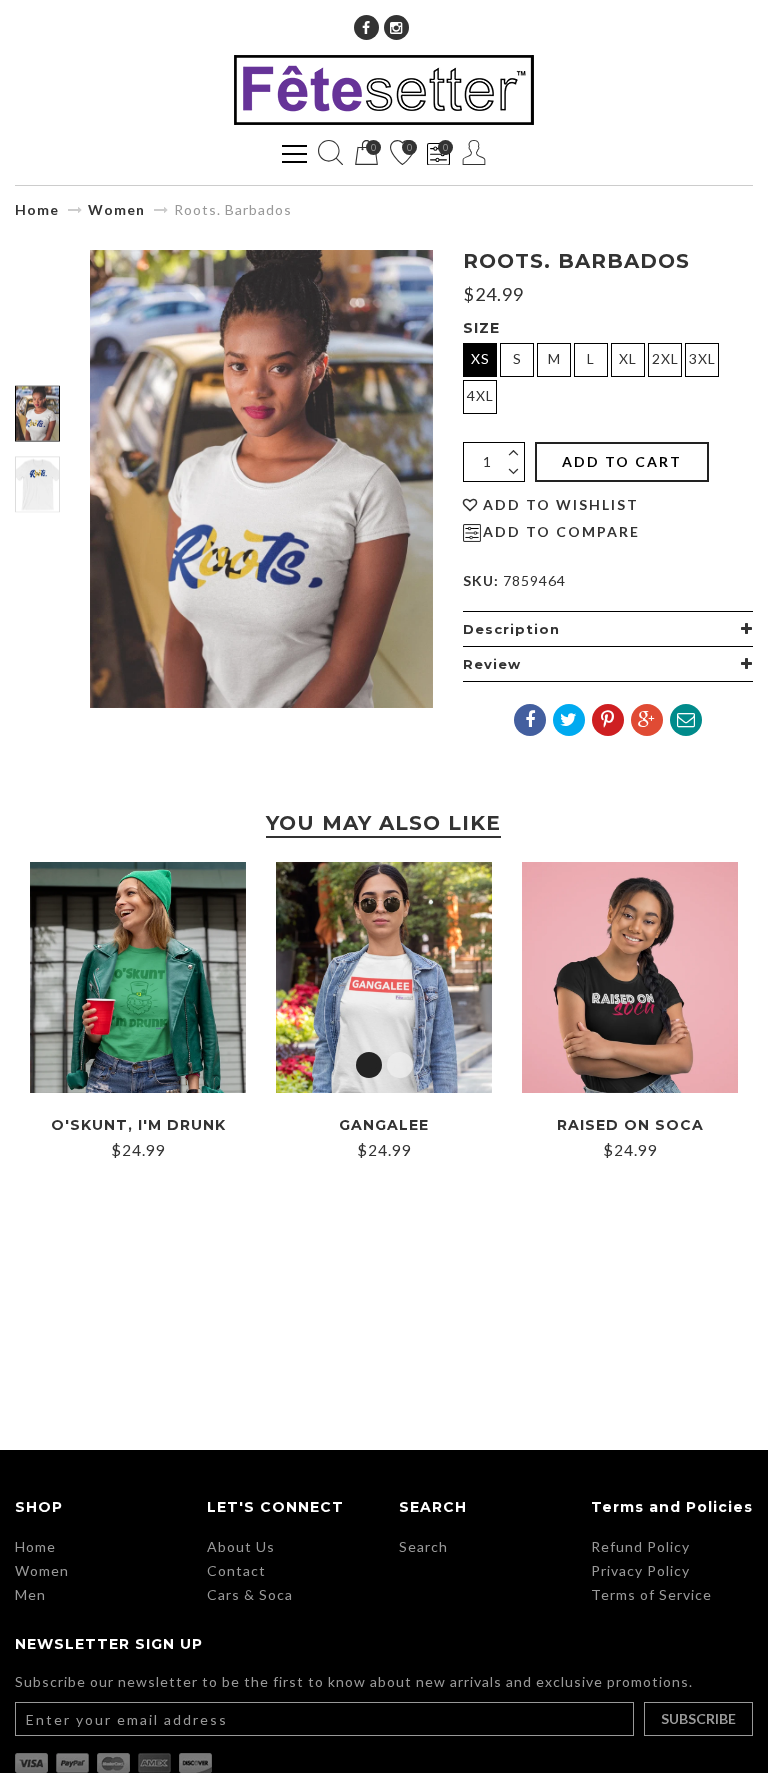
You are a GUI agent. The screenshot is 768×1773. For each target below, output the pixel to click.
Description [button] (511, 629)
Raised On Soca (630, 1125)
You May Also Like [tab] (383, 823)
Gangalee (384, 1125)
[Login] (474, 152)
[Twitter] (569, 720)
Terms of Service (651, 1594)
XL (628, 358)
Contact (236, 1570)
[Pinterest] (608, 720)
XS (480, 358)
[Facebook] (366, 27)
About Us (241, 1546)
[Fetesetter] (384, 90)
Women (116, 209)
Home (37, 209)
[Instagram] (396, 27)
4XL (480, 395)
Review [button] (492, 664)
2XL (665, 358)
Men (30, 1594)
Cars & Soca (250, 1594)
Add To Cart (622, 461)
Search (423, 1546)
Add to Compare (561, 532)
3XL (702, 358)
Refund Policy (640, 1546)
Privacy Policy (640, 1570)
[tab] (608, 629)
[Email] (686, 720)
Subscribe (698, 1718)
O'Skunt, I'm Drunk (138, 1125)
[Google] (647, 720)
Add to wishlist (561, 505)
